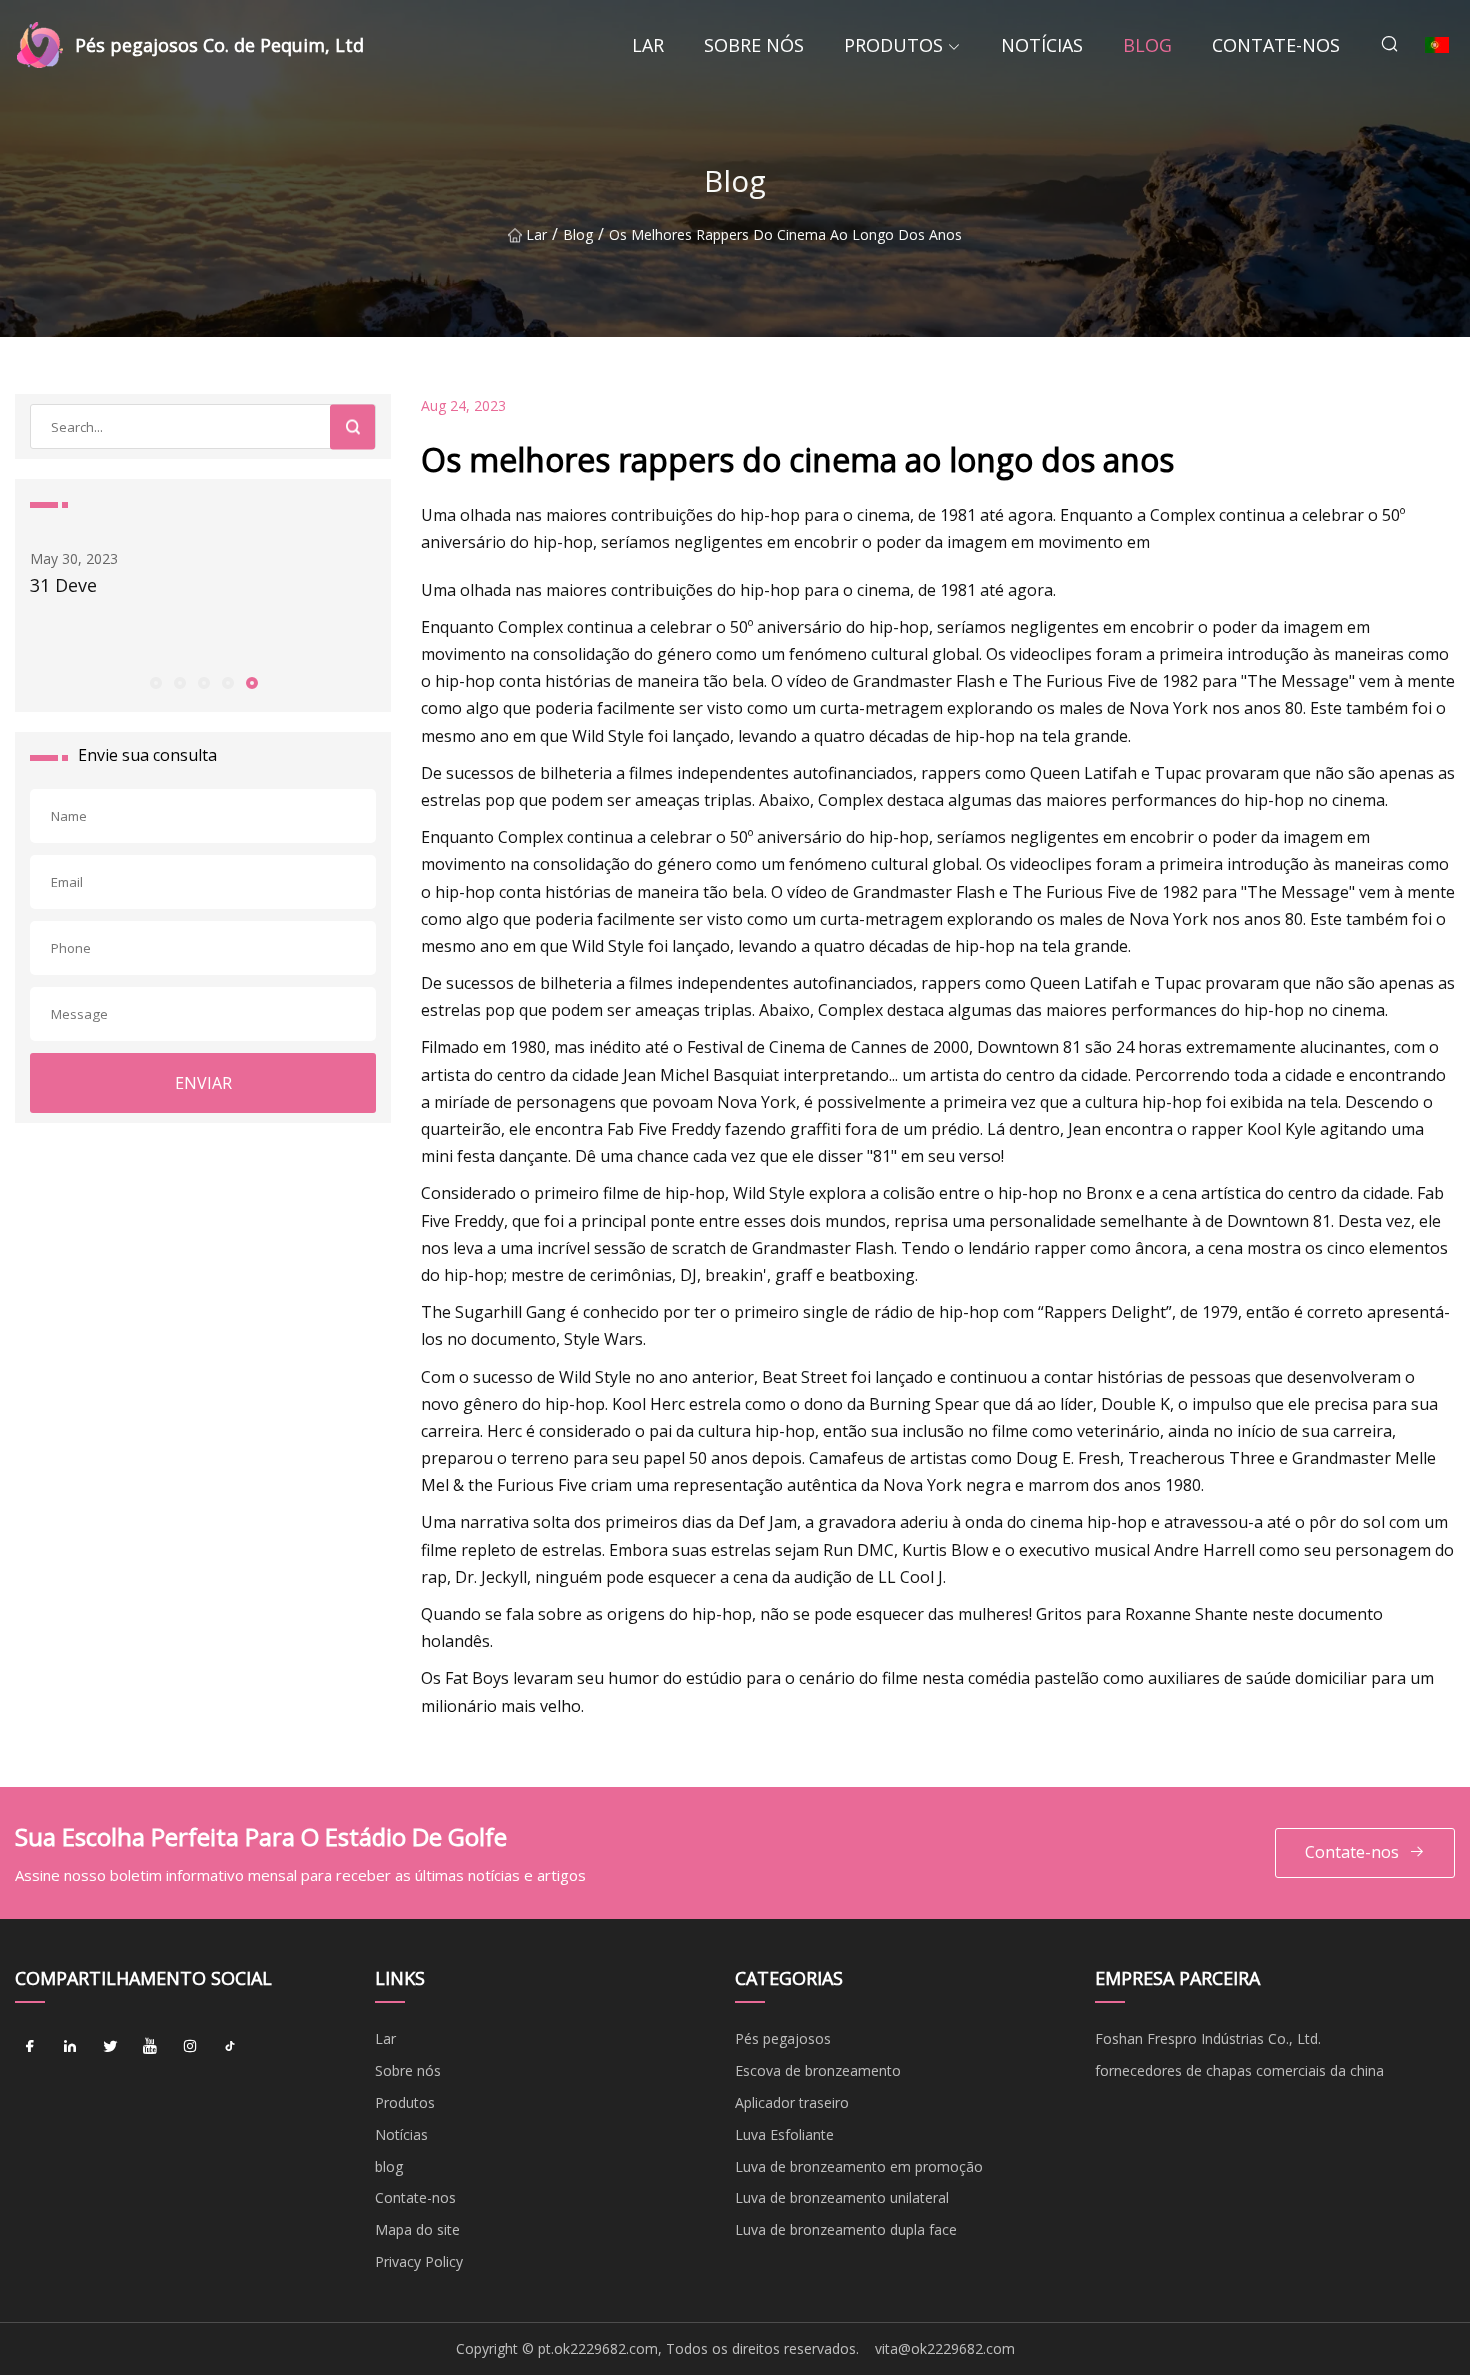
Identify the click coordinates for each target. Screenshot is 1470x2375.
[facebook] (30, 2046)
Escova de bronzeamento (818, 2070)
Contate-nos (1276, 45)
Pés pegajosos (783, 2038)
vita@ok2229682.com (945, 2348)
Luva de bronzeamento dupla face (846, 2229)
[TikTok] (230, 2046)
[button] (155, 682)
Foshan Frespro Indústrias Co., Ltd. (1208, 2038)
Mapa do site (417, 2229)
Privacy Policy (419, 2261)
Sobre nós (754, 45)
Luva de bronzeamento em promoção (859, 2166)
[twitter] (110, 2046)
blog (1147, 45)
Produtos (893, 45)
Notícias (1042, 45)
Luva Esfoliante (784, 2134)
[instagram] (190, 2046)
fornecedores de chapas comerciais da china (1239, 2070)
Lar (648, 45)
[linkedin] (70, 2046)
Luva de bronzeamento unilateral (842, 2197)
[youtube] (150, 2046)
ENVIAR (203, 1083)
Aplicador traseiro (792, 2102)
